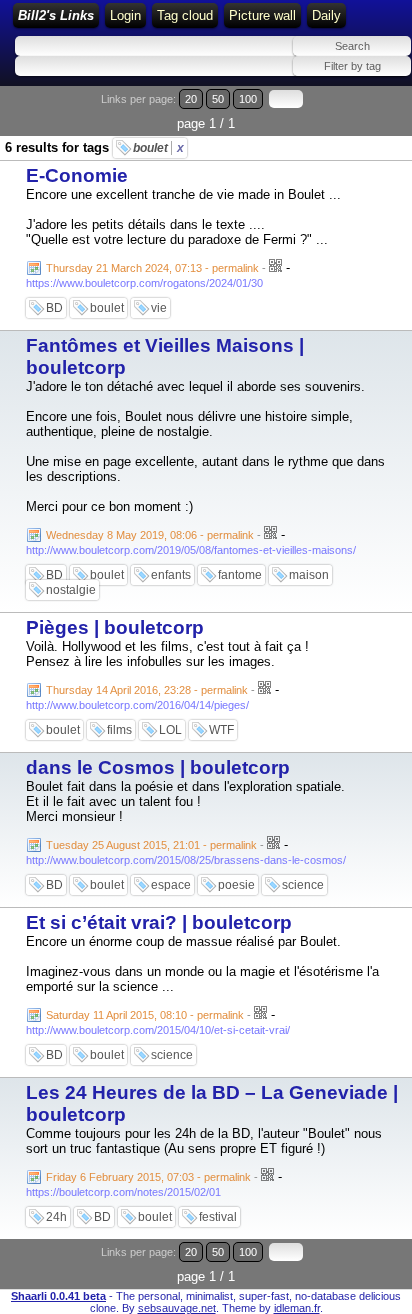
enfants (171, 575)
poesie (236, 885)
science (303, 885)
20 (191, 99)
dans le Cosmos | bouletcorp (158, 767)
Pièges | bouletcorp (115, 627)
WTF (221, 730)
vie (159, 308)
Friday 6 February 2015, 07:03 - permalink (148, 1177)
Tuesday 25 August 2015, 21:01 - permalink (151, 845)
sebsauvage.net (177, 1308)
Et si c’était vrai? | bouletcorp (159, 922)
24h (56, 1217)
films (119, 730)
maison (309, 575)
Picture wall (262, 15)
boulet (158, 148)
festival (218, 1217)
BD (54, 308)
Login (125, 15)
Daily (326, 15)
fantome (240, 575)
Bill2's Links (56, 15)
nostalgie (71, 590)
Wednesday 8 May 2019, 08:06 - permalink (150, 535)
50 (218, 99)
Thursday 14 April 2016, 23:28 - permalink (147, 690)
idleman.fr (297, 1308)
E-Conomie (77, 175)
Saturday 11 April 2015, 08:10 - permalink (145, 1015)
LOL (170, 730)
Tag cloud (185, 15)
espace (171, 885)
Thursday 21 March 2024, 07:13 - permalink (152, 268)
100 (248, 99)
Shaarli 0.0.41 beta (58, 1296)
